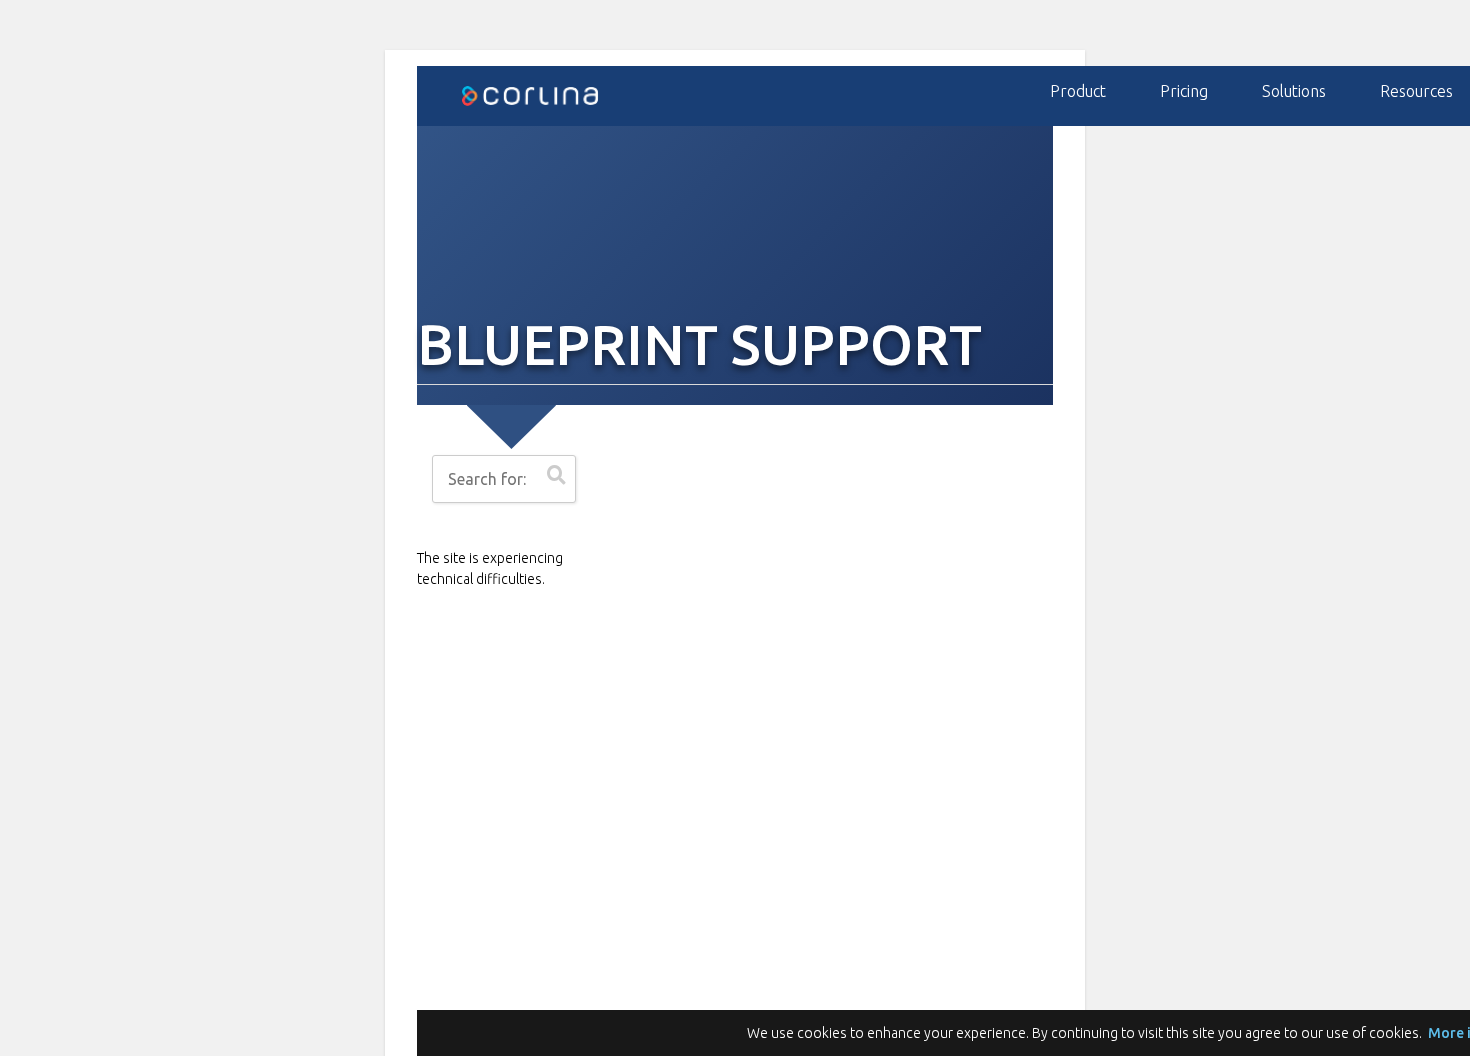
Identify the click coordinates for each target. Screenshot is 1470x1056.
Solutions (1294, 91)
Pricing (1184, 91)
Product (1078, 91)
